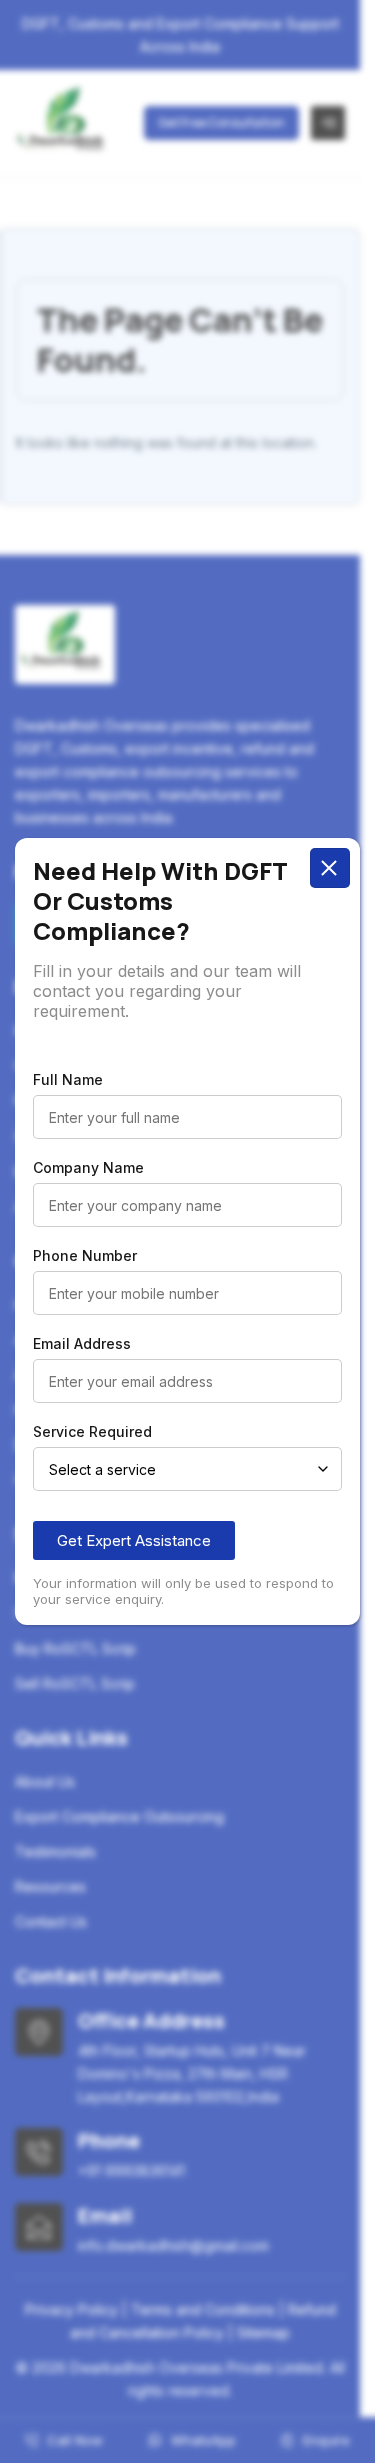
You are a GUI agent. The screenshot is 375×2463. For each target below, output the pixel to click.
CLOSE (330, 868)
